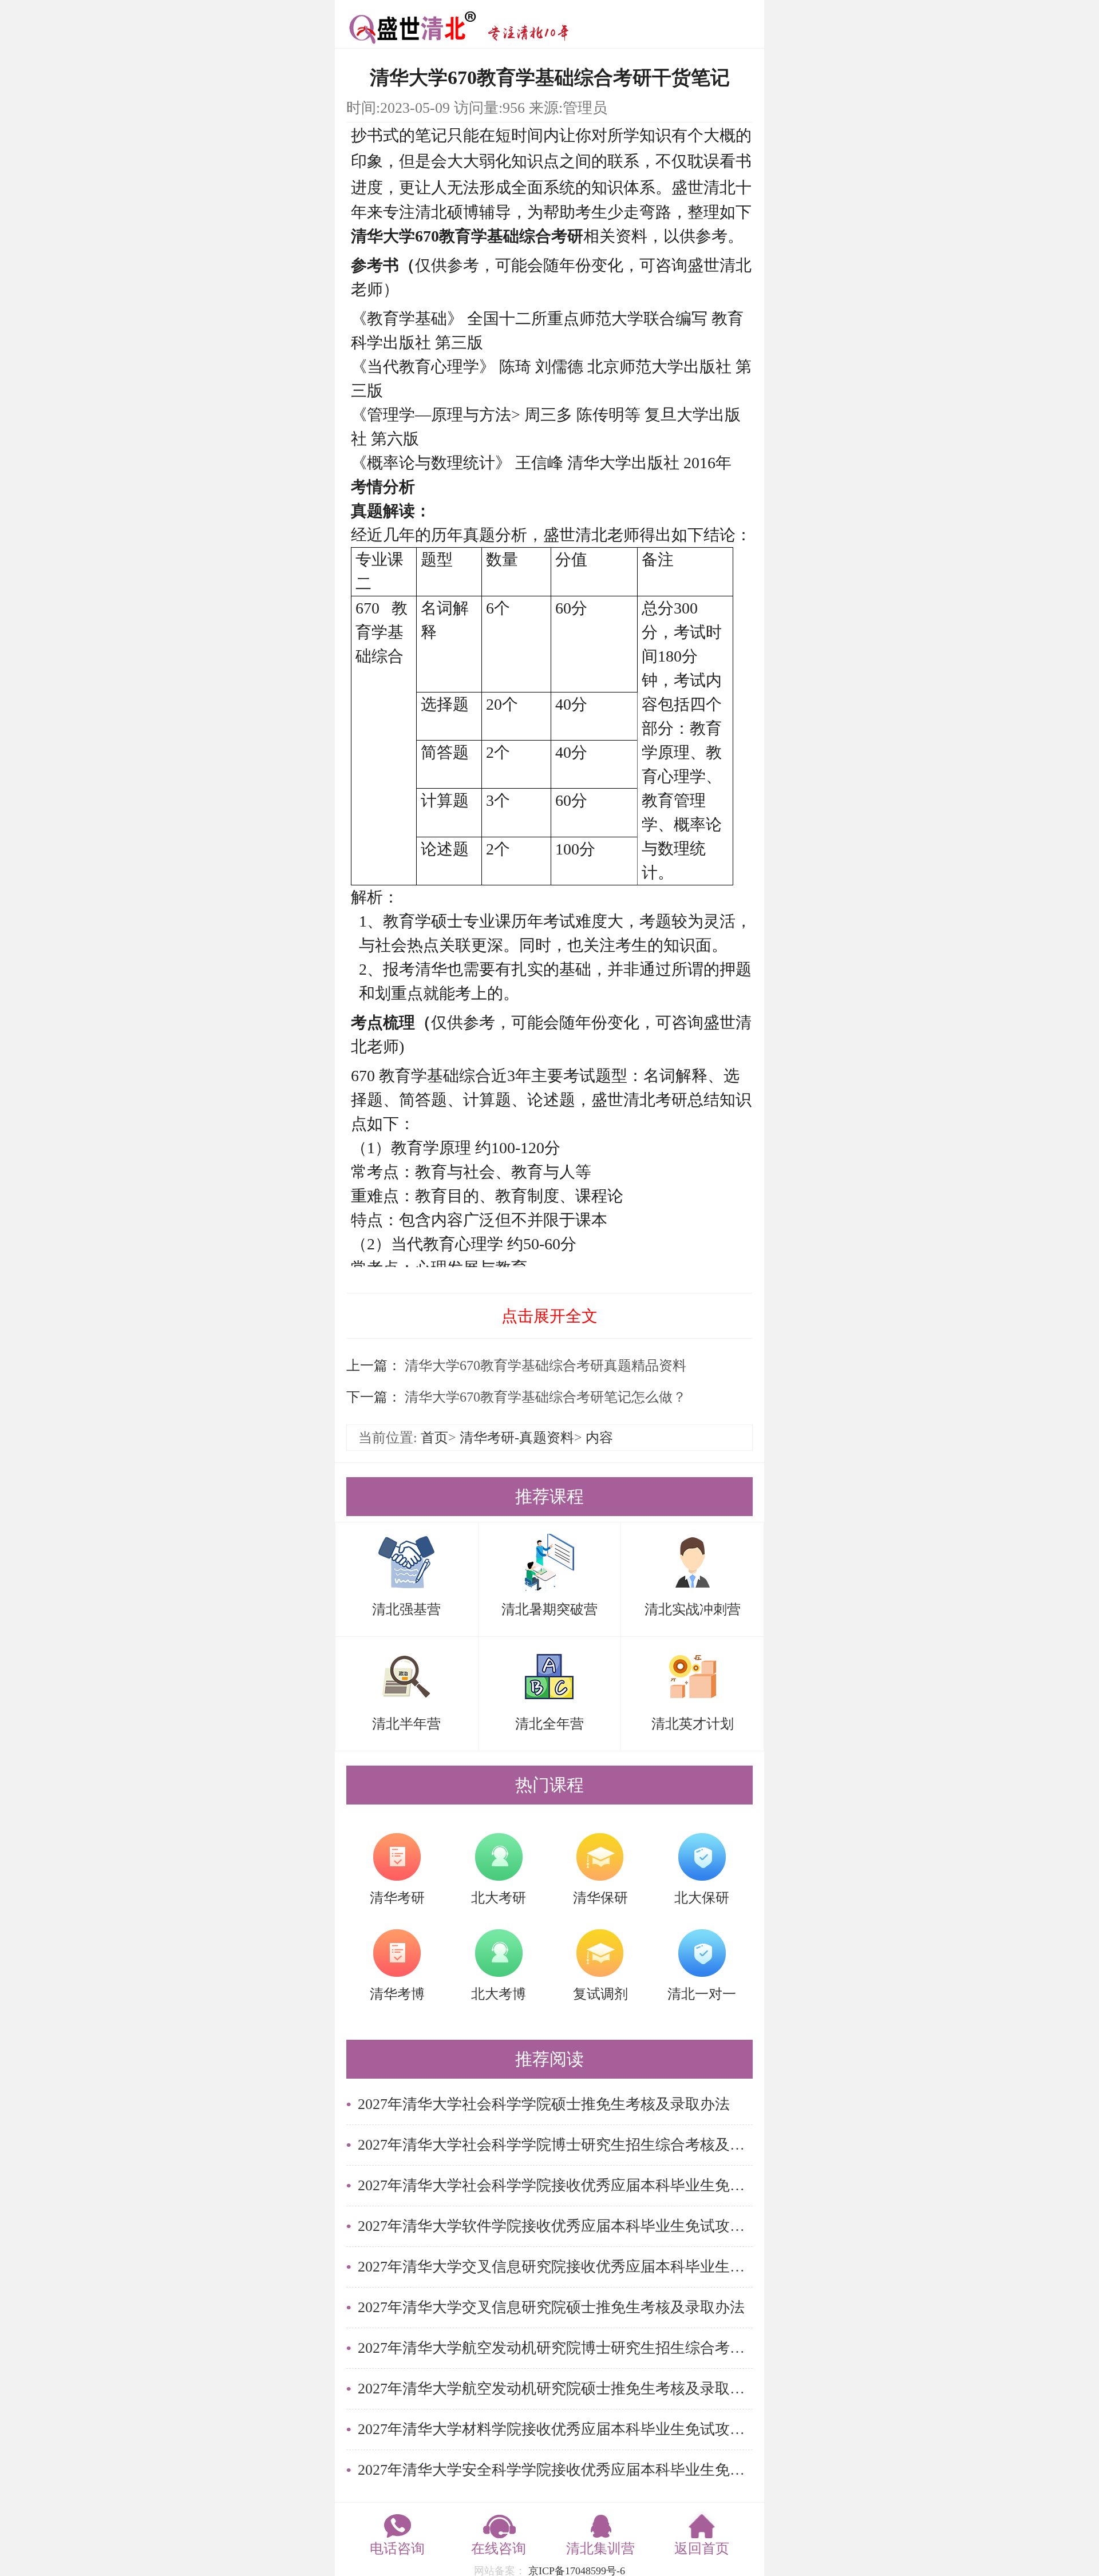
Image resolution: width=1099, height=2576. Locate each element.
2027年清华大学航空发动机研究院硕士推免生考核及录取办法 (555, 2389)
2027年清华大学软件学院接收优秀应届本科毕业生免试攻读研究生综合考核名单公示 (555, 2226)
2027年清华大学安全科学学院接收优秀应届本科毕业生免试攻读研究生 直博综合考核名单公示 (555, 2470)
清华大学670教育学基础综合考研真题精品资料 (544, 1366)
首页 (434, 1438)
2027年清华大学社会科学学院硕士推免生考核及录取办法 (544, 2104)
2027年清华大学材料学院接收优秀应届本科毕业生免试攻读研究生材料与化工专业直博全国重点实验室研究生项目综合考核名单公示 (555, 2429)
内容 (599, 1438)
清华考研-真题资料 (517, 1438)
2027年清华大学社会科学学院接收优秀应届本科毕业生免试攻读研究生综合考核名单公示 (555, 2185)
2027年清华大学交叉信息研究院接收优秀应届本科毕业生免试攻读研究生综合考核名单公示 (555, 2267)
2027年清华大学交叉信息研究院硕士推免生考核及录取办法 (551, 2307)
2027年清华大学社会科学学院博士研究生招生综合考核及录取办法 (555, 2145)
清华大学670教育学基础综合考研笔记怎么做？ (544, 1397)
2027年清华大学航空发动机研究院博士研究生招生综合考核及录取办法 (555, 2348)
